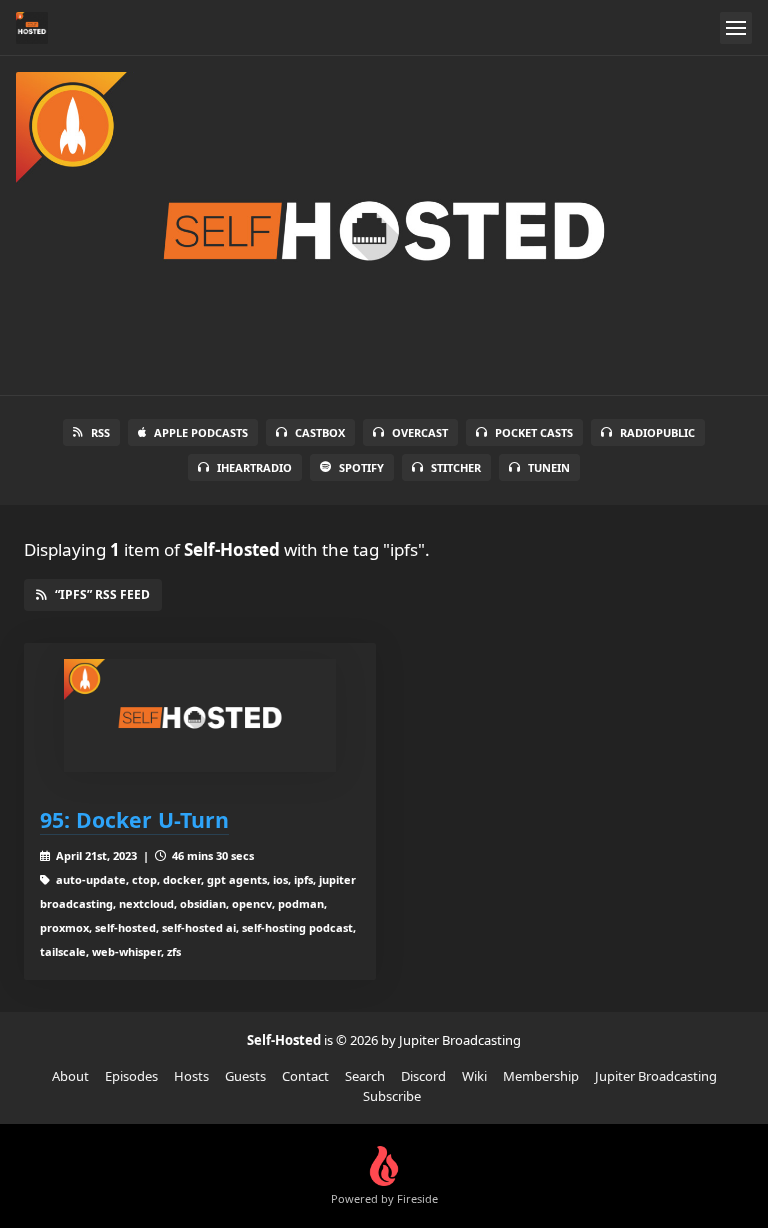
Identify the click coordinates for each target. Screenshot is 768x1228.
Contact (305, 1076)
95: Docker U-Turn (134, 819)
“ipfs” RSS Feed (102, 594)
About (70, 1076)
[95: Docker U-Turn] (200, 715)
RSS (100, 432)
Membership (541, 1076)
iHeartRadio (254, 467)
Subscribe (392, 1096)
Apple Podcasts (201, 432)
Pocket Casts (534, 432)
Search (365, 1076)
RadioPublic (657, 432)
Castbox (320, 432)
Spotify (361, 467)
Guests (245, 1076)
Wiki (474, 1076)
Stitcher (456, 467)
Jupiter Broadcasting (656, 1076)
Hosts (191, 1076)
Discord (423, 1076)
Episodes (131, 1076)
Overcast (420, 432)
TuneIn (549, 467)
